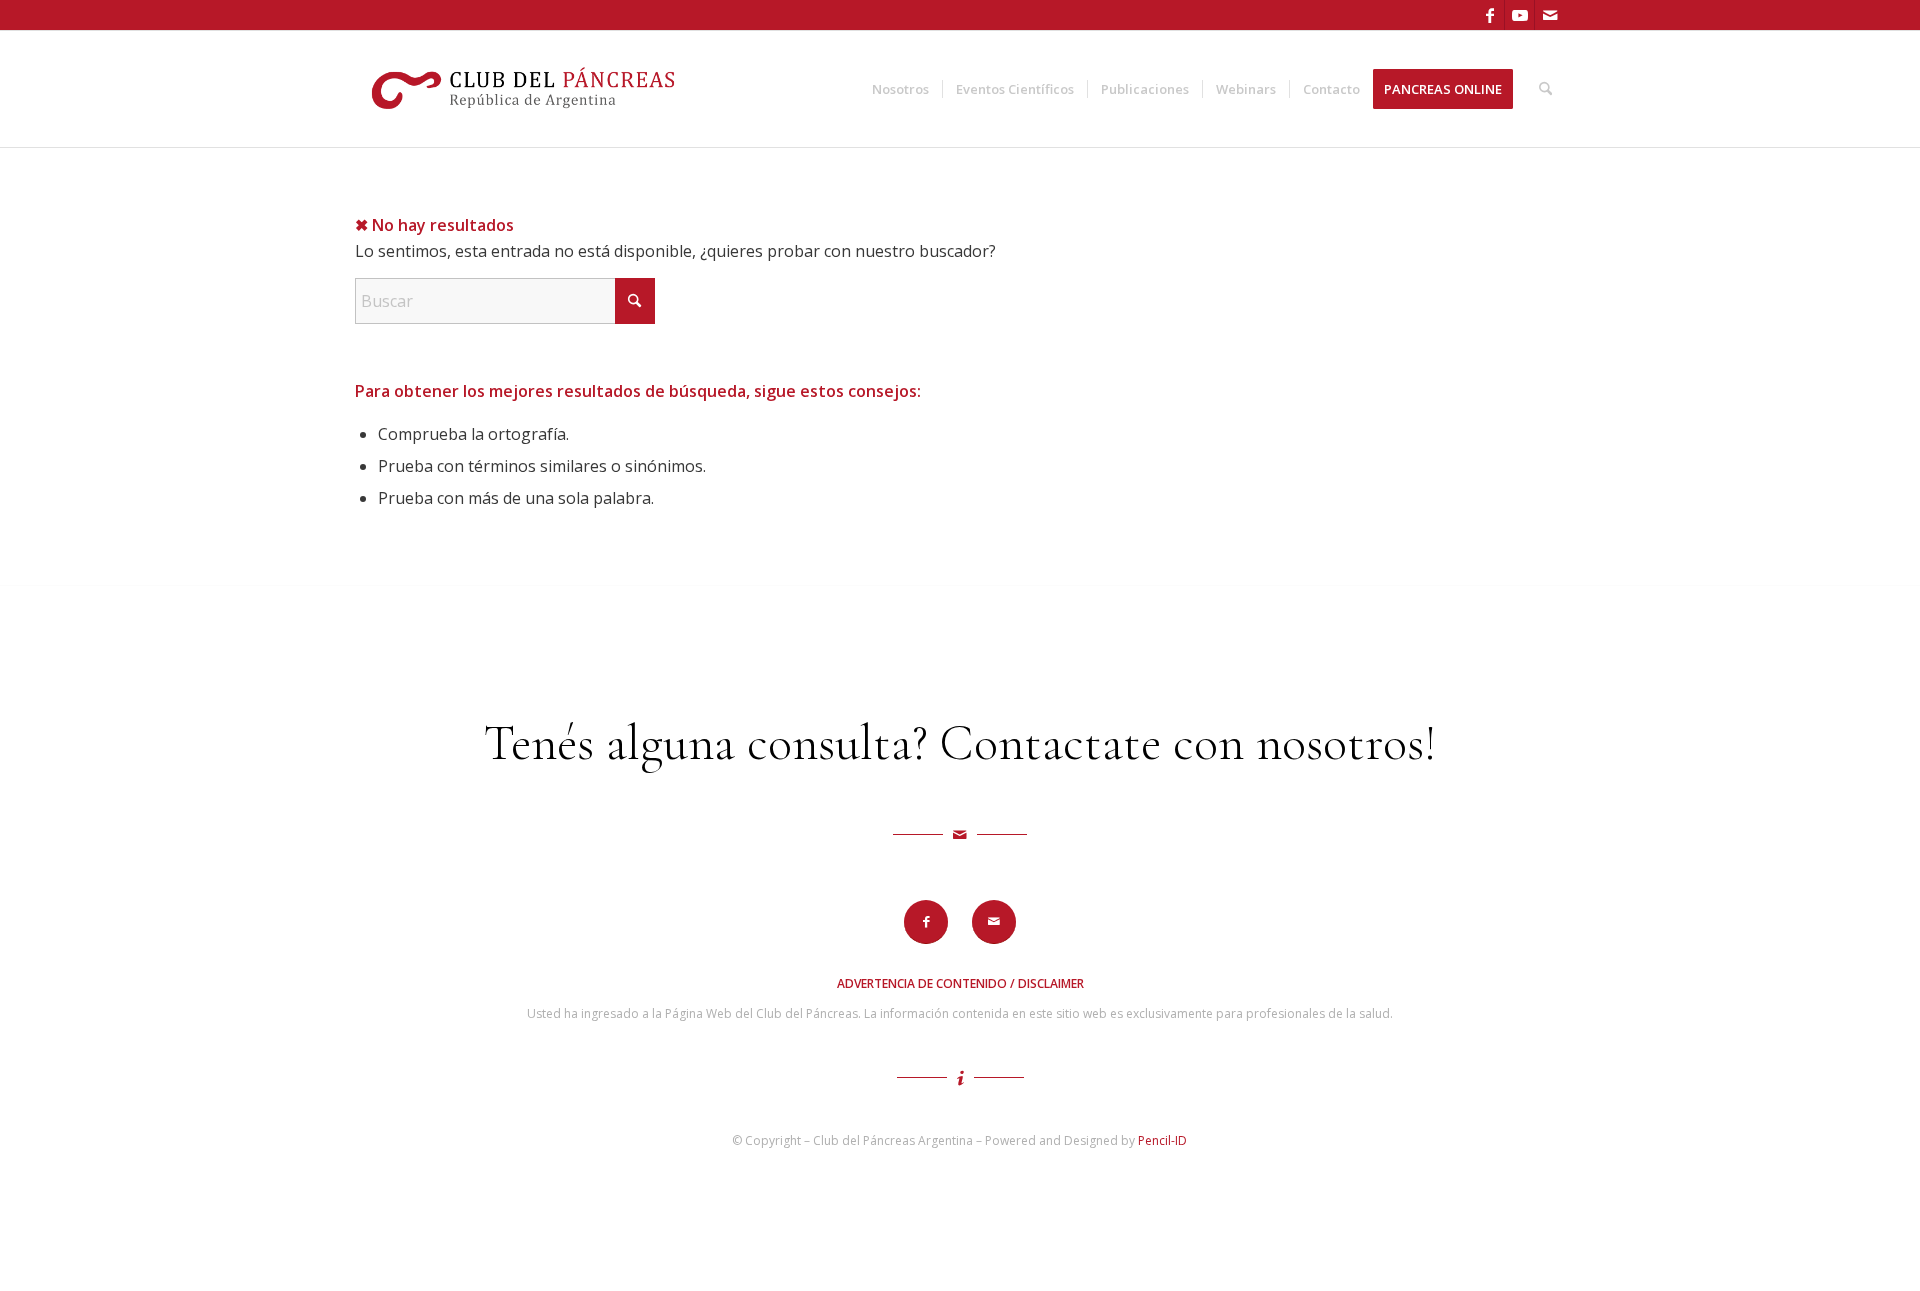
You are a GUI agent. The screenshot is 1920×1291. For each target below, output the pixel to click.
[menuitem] (900, 89)
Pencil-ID (1162, 1140)
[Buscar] (1545, 89)
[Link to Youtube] (1519, 15)
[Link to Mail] (1550, 15)
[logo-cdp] (525, 89)
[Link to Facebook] (1489, 15)
